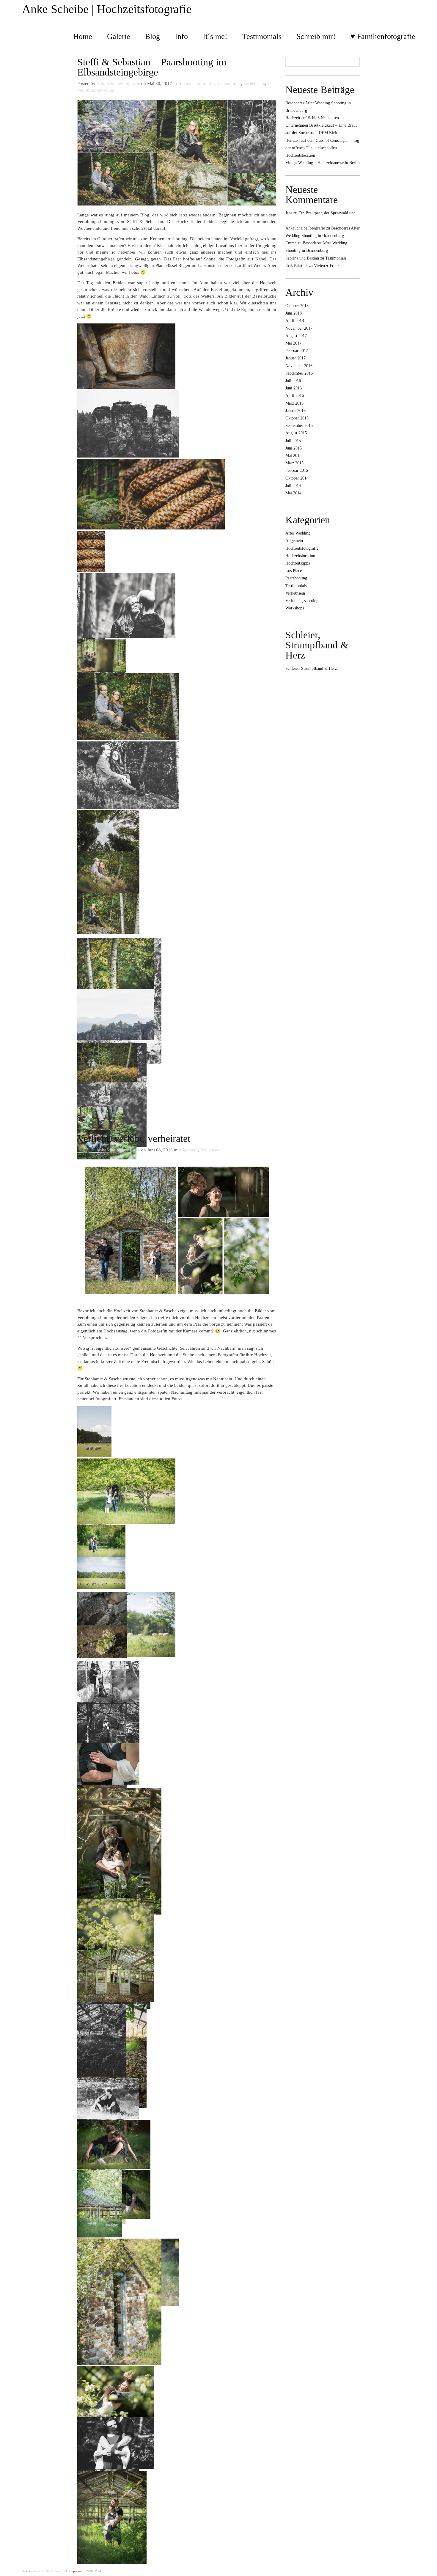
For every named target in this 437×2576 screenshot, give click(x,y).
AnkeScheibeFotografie (118, 84)
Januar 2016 (295, 411)
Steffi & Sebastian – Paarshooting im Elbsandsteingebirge (152, 67)
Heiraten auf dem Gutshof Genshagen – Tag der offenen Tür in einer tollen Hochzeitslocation (322, 148)
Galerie (119, 36)
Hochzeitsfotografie (196, 84)
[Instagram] (414, 2570)
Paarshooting (229, 84)
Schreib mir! (316, 36)
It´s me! (215, 36)
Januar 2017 (295, 358)
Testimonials (262, 36)
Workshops (295, 608)
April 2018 (295, 321)
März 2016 (294, 403)
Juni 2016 (294, 388)
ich (239, 221)
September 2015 (299, 426)
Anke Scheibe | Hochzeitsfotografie (107, 9)
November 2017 (299, 328)
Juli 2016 (293, 381)
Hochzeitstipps (298, 563)
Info (181, 36)
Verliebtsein (254, 84)
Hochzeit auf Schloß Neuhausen (312, 118)
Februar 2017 (297, 351)
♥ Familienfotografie (383, 36)
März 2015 (294, 463)
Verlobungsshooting (96, 90)
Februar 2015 (297, 470)
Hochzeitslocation (300, 556)
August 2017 (296, 336)
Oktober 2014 (297, 478)
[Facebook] (403, 2570)
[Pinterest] (408, 2570)
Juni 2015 (294, 448)
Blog (153, 36)
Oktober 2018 (297, 306)
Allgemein (188, 1150)
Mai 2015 (293, 456)
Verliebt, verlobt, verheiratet (134, 1138)
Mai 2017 (293, 343)
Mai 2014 (293, 493)
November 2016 (299, 366)
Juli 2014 (293, 486)
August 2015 (296, 433)
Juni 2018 (294, 313)
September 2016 (299, 373)
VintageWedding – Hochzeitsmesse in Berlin (323, 163)
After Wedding (298, 533)
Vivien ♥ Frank (327, 266)
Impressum (77, 2571)
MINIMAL (94, 2571)
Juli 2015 (293, 441)
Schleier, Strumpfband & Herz (317, 645)
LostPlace (294, 571)
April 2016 (295, 396)
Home (83, 36)
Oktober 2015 (297, 418)
